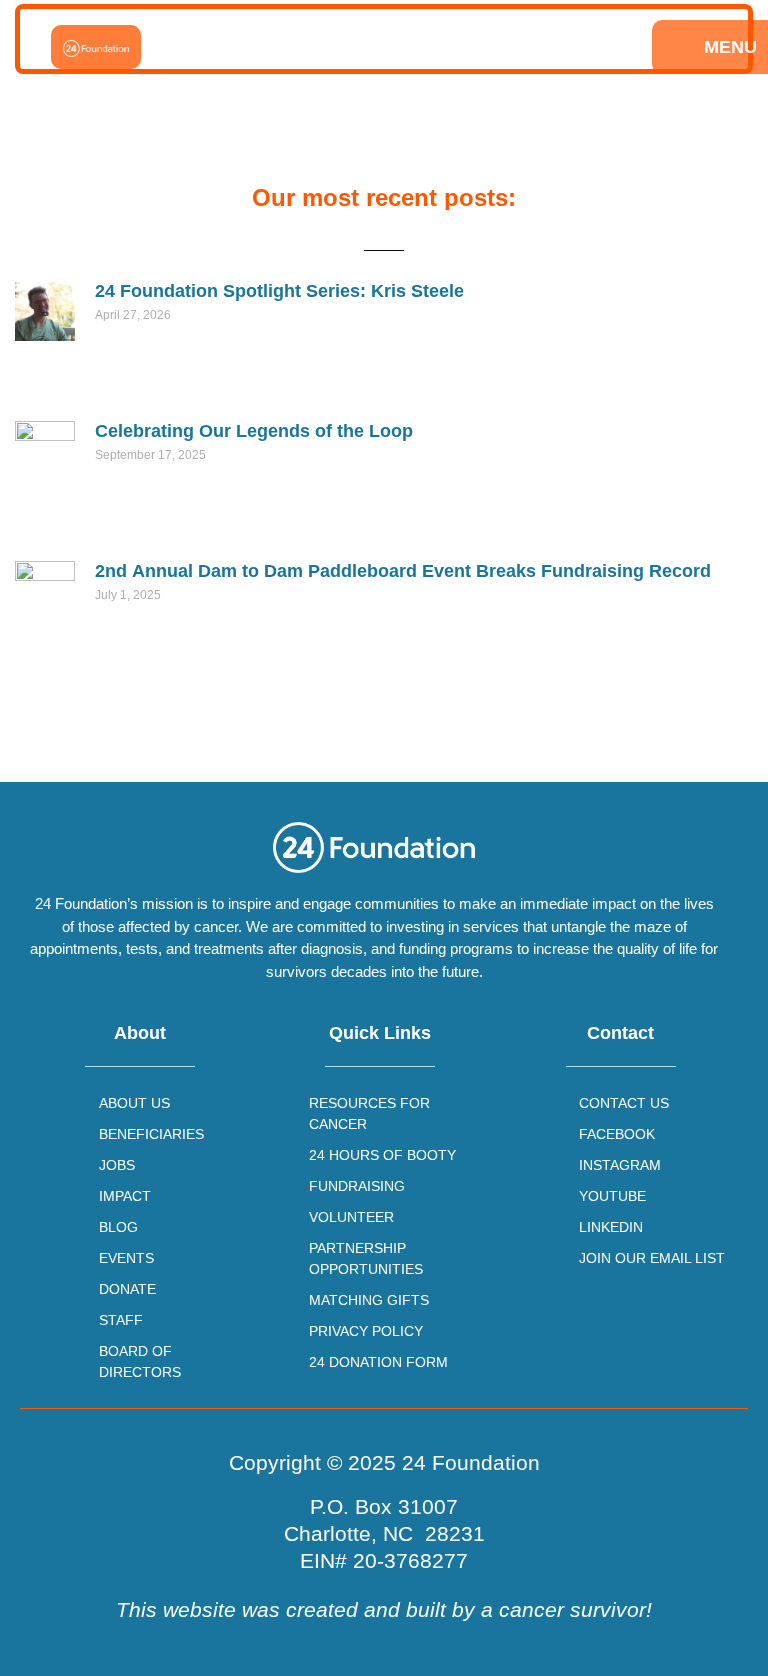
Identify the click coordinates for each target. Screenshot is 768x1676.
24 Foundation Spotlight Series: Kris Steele (279, 291)
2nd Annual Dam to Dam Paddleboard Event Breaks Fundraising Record (403, 571)
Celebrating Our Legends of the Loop (254, 431)
